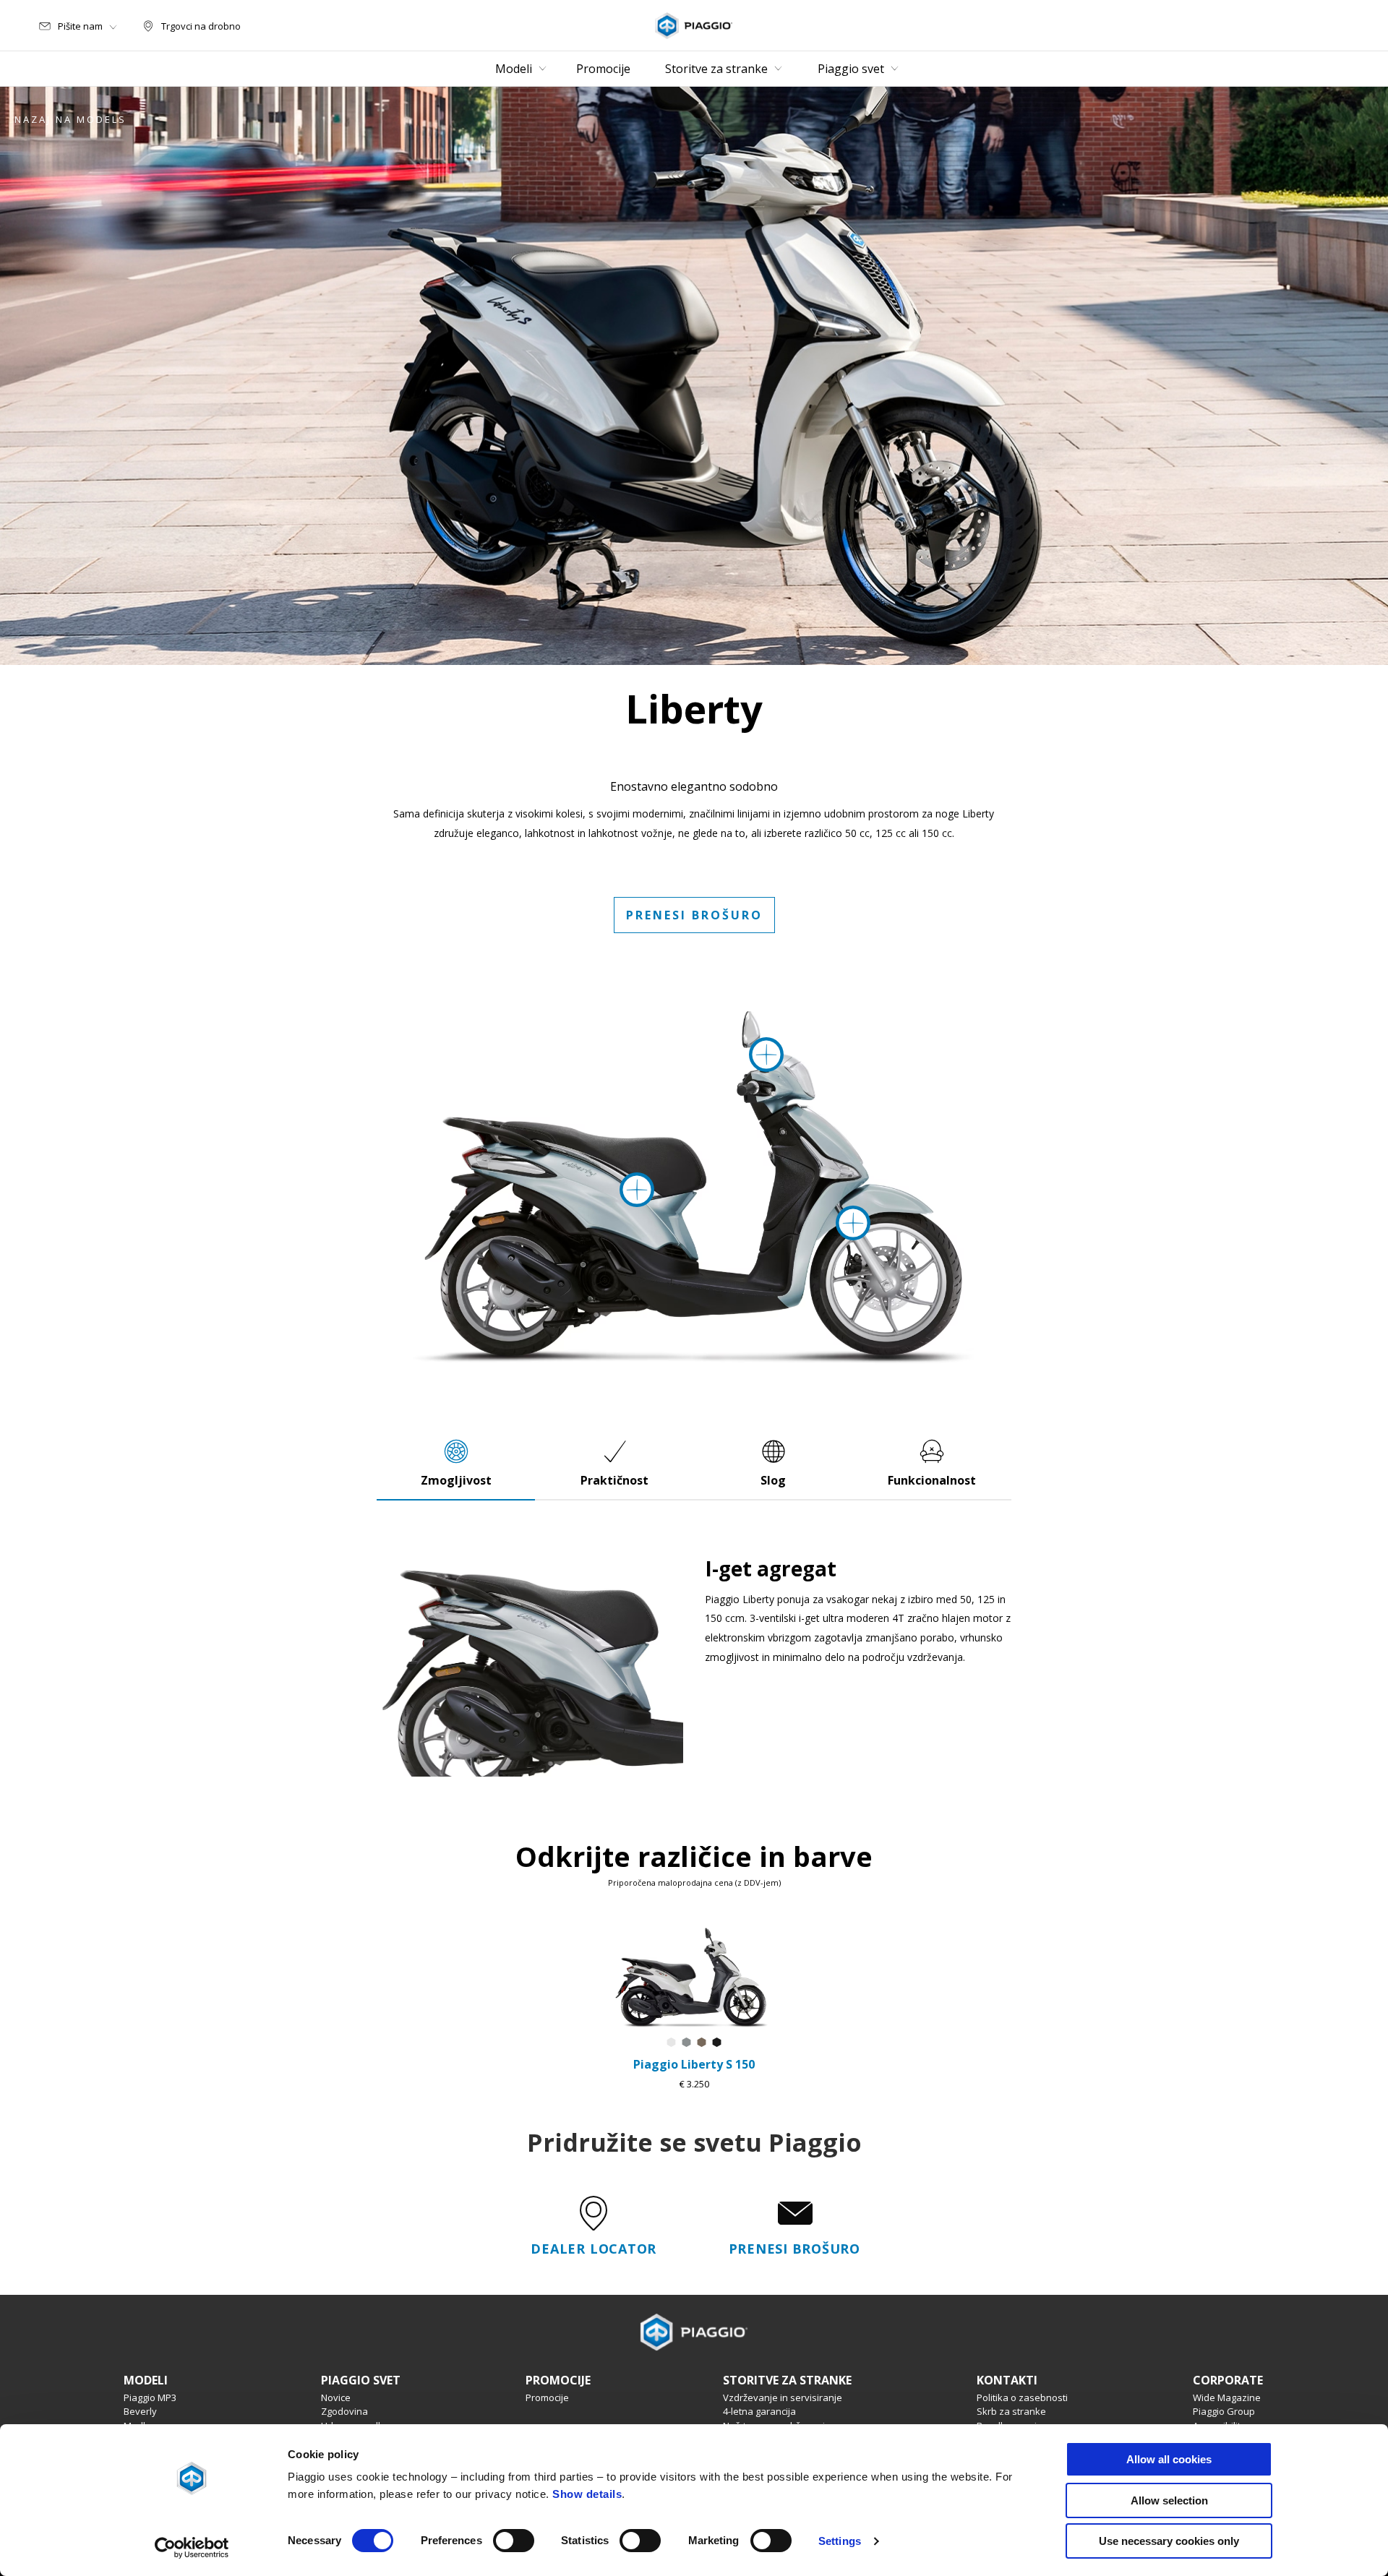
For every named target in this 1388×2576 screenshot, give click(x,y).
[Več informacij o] (853, 1223)
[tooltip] (671, 2043)
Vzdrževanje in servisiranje (783, 2397)
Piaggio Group (1224, 2411)
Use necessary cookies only (1169, 2541)
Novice (336, 2397)
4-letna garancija (759, 2411)
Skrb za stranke (1011, 2411)
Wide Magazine (1227, 2397)
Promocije (547, 2397)
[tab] (456, 1463)
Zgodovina (344, 2411)
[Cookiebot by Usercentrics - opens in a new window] (192, 2548)
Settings (840, 2541)
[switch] (514, 2541)
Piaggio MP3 (150, 2397)
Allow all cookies (1169, 2459)
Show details (587, 2494)
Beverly (140, 2411)
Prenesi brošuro (694, 915)
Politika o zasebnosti (1022, 2397)
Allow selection (1169, 2500)
